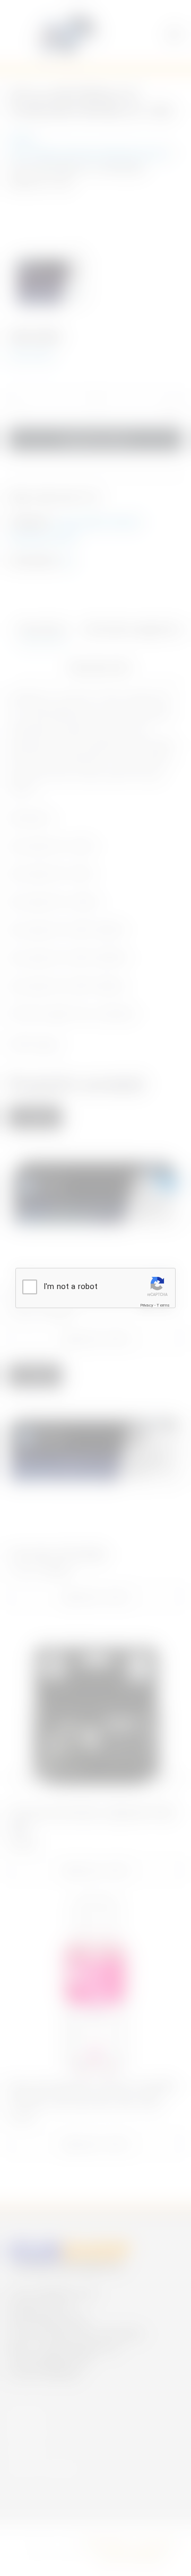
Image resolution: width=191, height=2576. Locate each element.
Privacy (147, 1305)
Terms (163, 1305)
